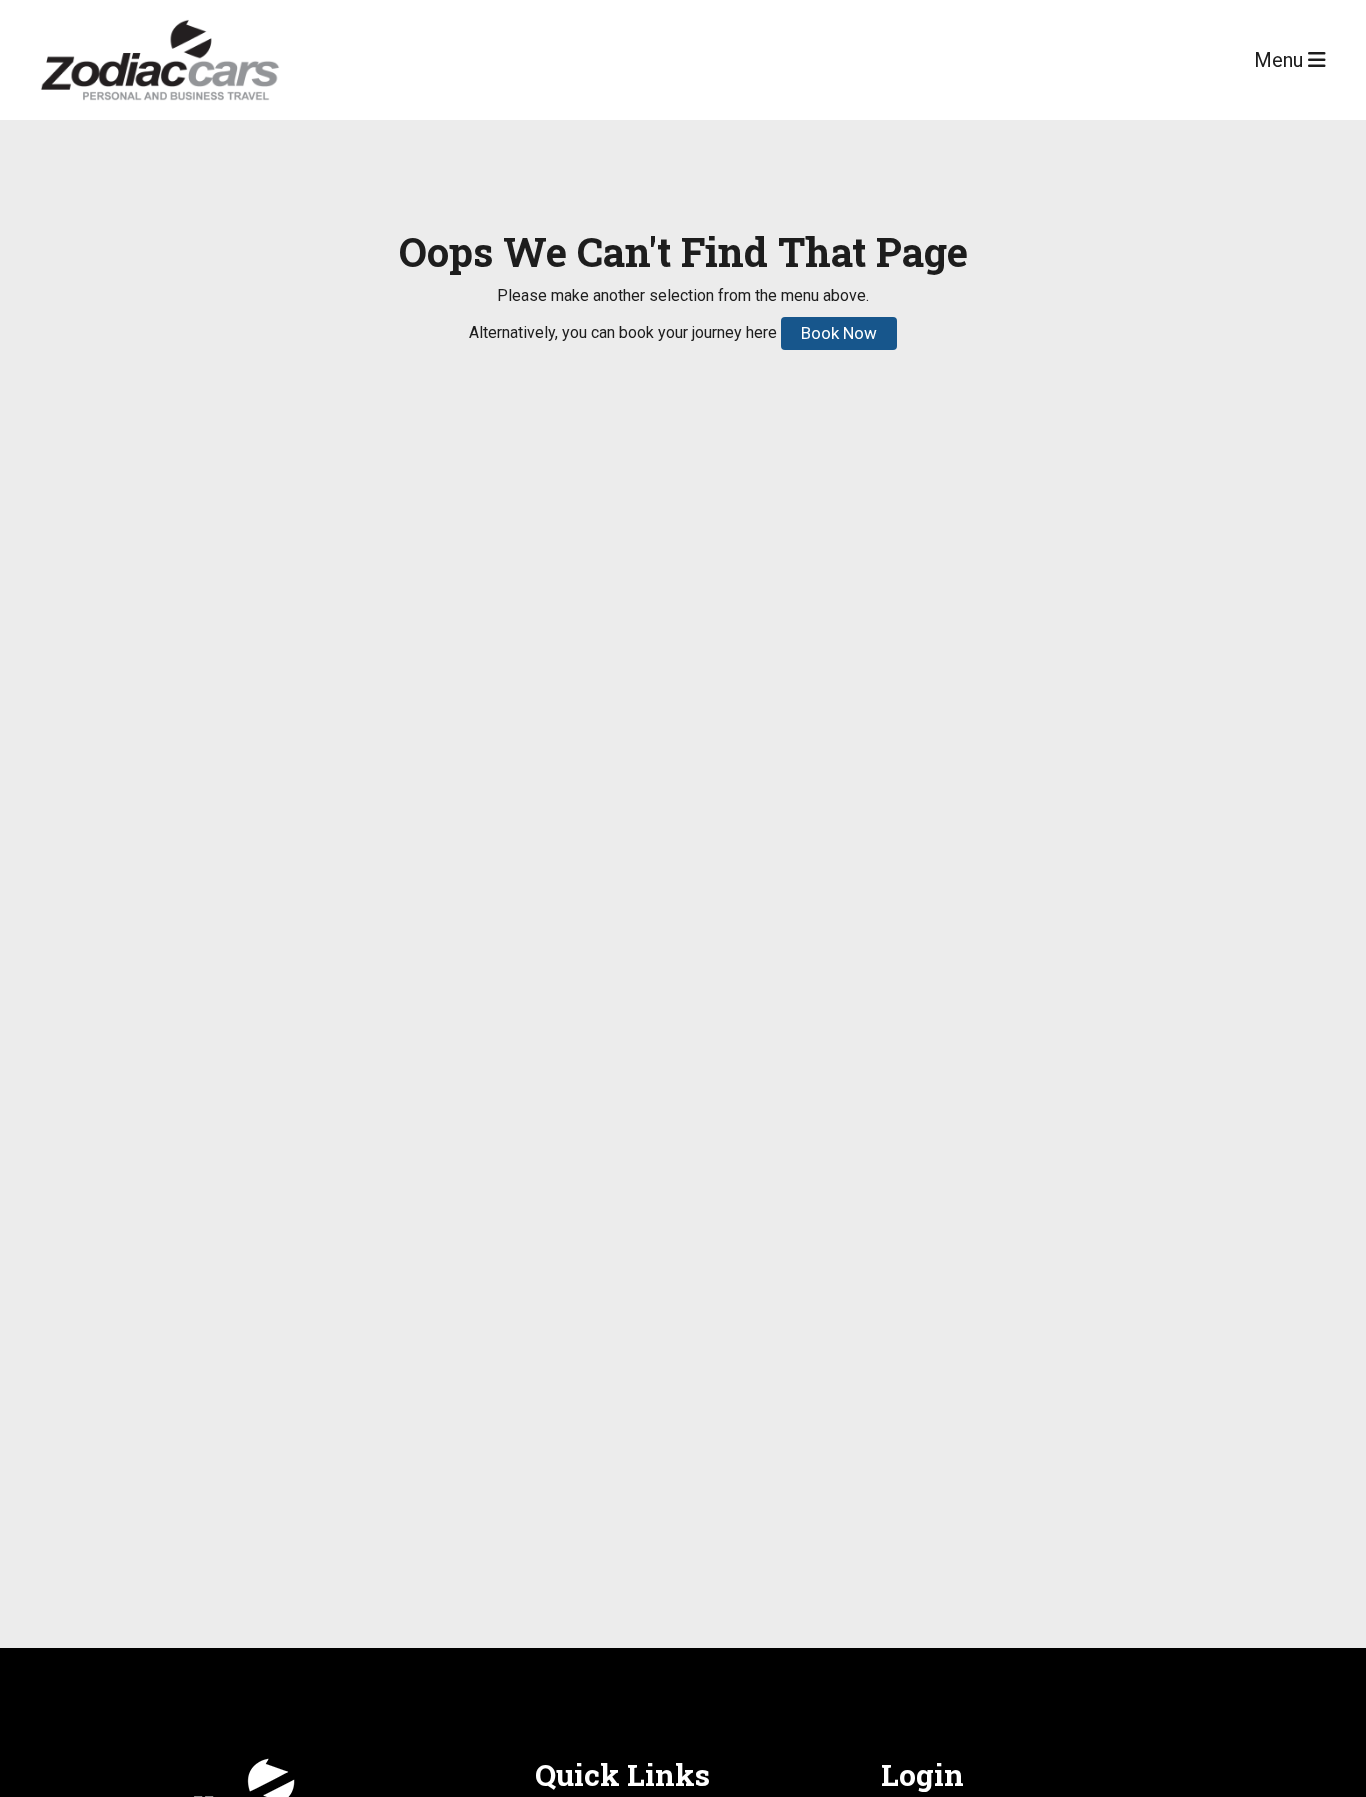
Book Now (839, 333)
